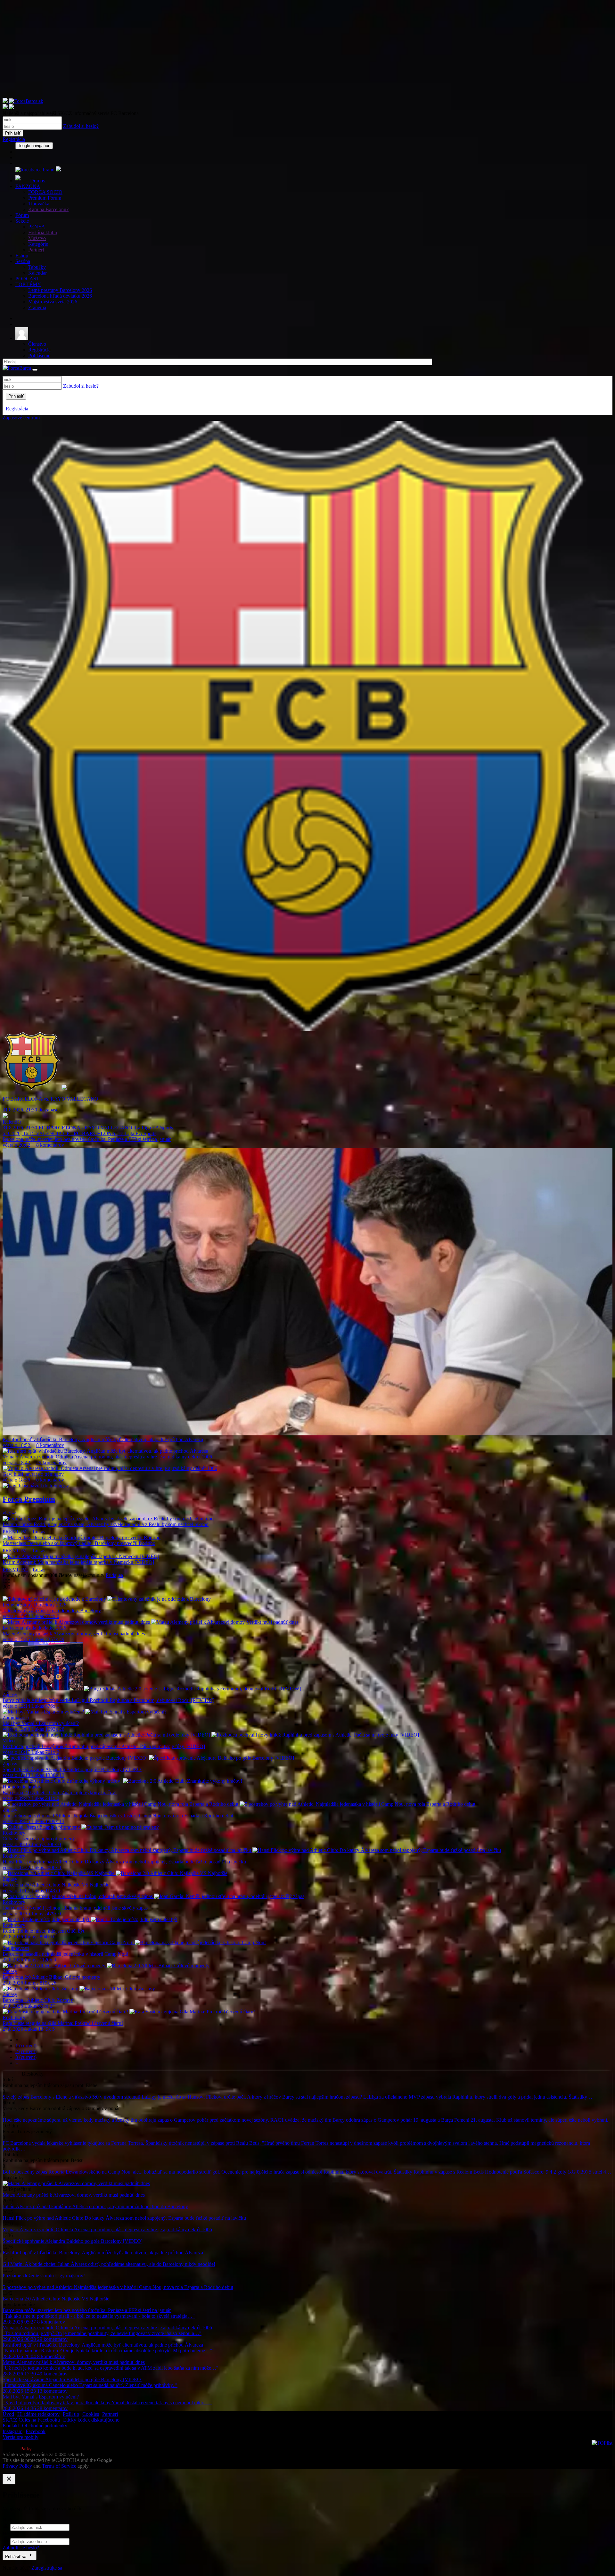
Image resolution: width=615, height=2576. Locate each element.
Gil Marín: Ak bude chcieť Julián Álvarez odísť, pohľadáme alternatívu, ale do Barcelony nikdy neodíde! (109, 2264)
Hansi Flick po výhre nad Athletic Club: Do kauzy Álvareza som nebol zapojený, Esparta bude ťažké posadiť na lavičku (124, 2218)
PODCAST (27, 279)
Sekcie (22, 221)
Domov (38, 181)
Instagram (12, 2431)
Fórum (22, 215)
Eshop (22, 256)
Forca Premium (29, 1499)
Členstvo (37, 344)
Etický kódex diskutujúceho (91, 2420)
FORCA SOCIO (45, 192)
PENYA (37, 227)
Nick (8, 2519)
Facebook (36, 2431)
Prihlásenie (39, 355)
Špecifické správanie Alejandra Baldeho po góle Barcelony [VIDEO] (73, 2241)
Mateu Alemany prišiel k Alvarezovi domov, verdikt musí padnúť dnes (74, 2195)
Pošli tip (71, 2414)
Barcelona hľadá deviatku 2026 (60, 296)
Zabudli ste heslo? (21, 2548)
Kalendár (37, 273)
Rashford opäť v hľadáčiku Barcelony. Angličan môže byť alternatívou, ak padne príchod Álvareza (103, 2253)
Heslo (8, 2534)
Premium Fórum (45, 198)
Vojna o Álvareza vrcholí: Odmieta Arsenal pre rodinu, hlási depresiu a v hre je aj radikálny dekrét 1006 (107, 2229)
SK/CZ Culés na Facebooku (31, 2420)
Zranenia (37, 307)
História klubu (43, 232)
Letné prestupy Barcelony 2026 (60, 290)
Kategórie (38, 244)
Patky (26, 2449)
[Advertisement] (195, 53)
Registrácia (14, 139)
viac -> (10, 1513)
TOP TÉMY (28, 284)
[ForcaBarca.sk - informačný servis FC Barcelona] (307, 104)
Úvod (8, 2414)
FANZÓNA (28, 186)
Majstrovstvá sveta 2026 (53, 302)
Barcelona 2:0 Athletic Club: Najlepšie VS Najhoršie (56, 2299)
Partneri (36, 250)
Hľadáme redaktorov (38, 2414)
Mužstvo (37, 238)
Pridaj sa (114, 1575)
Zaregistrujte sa (47, 2568)
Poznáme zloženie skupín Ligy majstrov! (44, 2276)
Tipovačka (39, 204)
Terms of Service (59, 2466)
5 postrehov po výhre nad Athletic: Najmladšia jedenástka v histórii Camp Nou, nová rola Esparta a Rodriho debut (118, 2287)
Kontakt (11, 2426)
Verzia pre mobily (20, 2437)
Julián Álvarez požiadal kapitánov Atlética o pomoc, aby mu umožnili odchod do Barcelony (95, 2206)
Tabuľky (37, 267)
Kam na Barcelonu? (48, 209)
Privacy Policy (17, 2466)
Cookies (91, 2414)
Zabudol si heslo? (81, 126)
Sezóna (23, 261)
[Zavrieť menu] (35, 370)
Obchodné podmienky (45, 2426)
